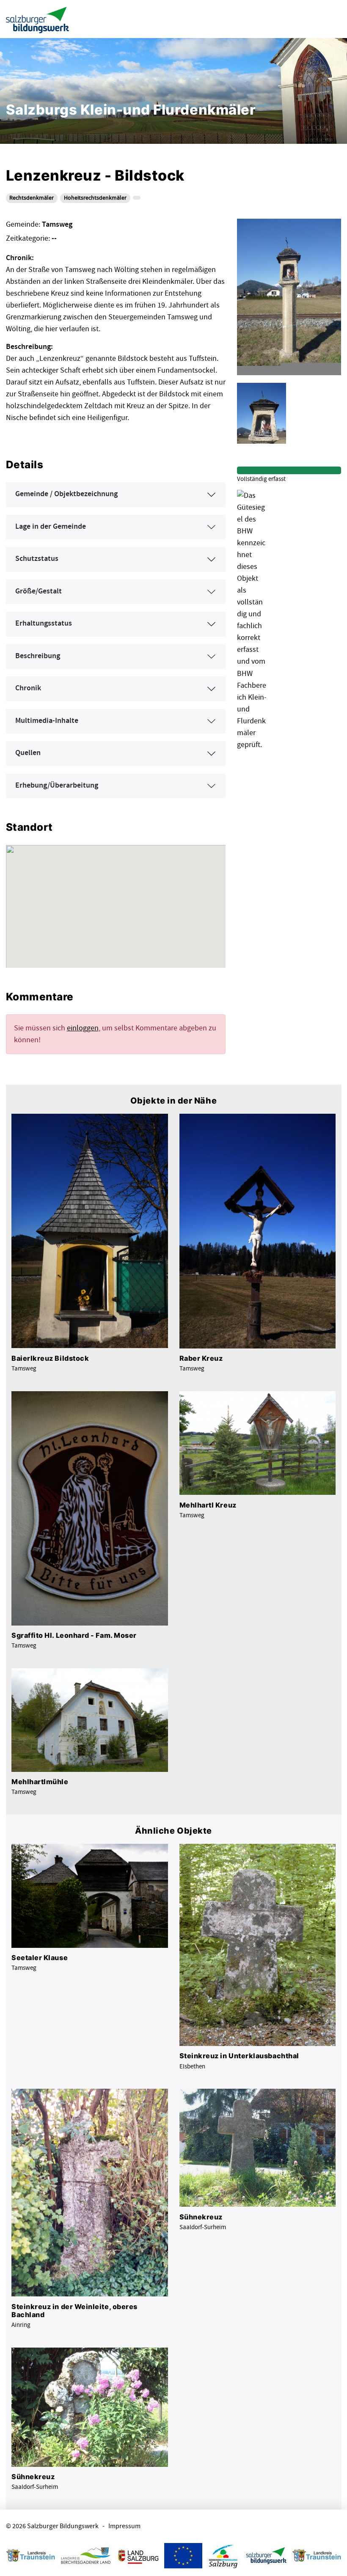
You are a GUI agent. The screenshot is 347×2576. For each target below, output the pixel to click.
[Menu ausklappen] (333, 19)
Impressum (124, 2526)
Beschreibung (38, 656)
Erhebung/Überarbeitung (57, 785)
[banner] (38, 19)
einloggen (83, 1028)
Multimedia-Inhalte (47, 721)
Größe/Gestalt (39, 591)
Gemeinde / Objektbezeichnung (66, 494)
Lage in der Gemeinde (51, 527)
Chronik (28, 688)
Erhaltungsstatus (44, 623)
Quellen (28, 753)
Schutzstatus (37, 559)
